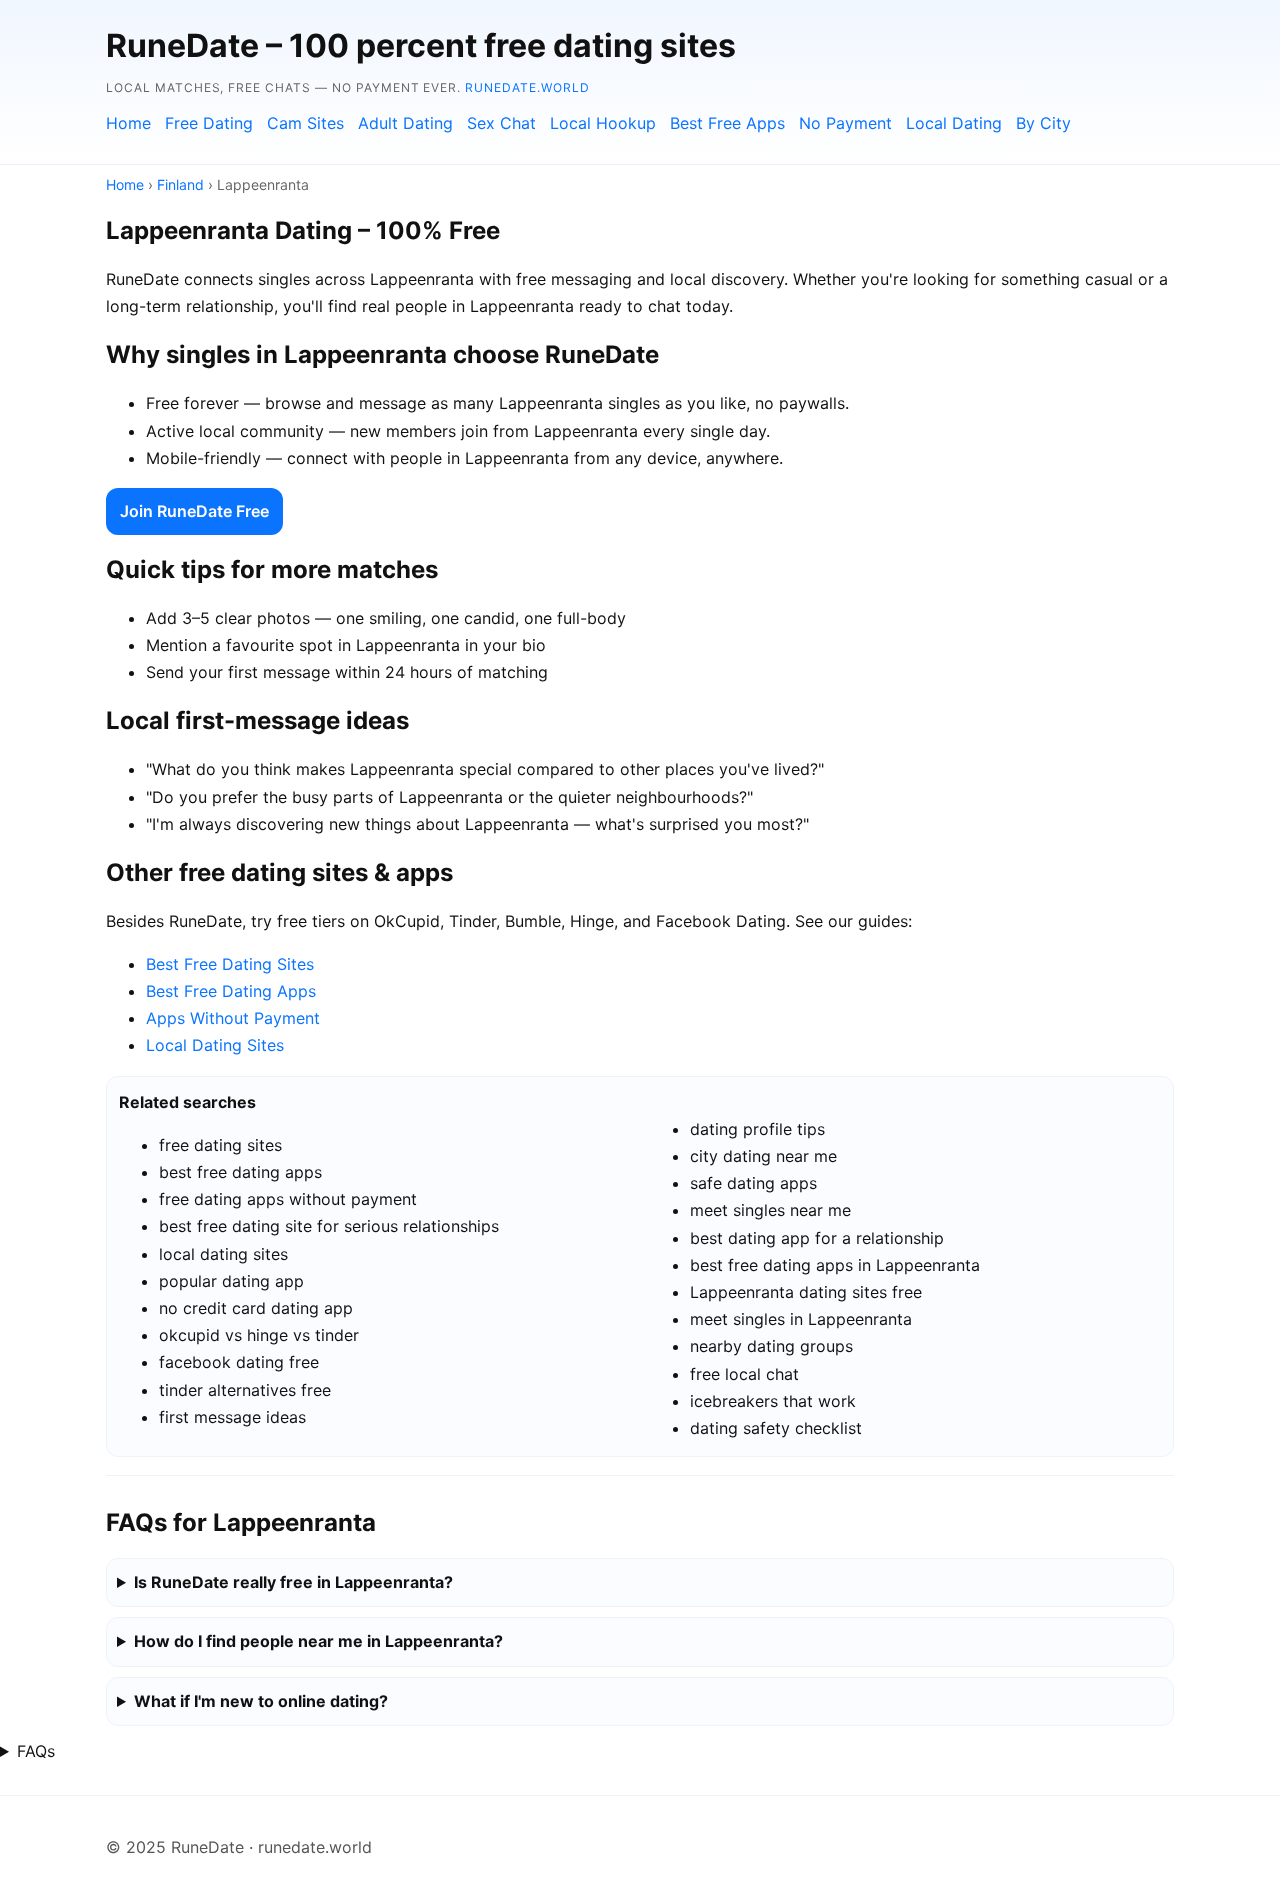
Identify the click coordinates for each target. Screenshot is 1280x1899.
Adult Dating (405, 123)
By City (1043, 123)
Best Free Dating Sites (230, 964)
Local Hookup (603, 123)
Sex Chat (501, 123)
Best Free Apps (727, 123)
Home (128, 123)
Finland (180, 184)
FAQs (36, 1751)
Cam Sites (305, 123)
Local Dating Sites (215, 1045)
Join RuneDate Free (194, 511)
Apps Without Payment (233, 1018)
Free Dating (209, 123)
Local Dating (954, 123)
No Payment (845, 123)
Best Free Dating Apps (231, 991)
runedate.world (527, 87)
